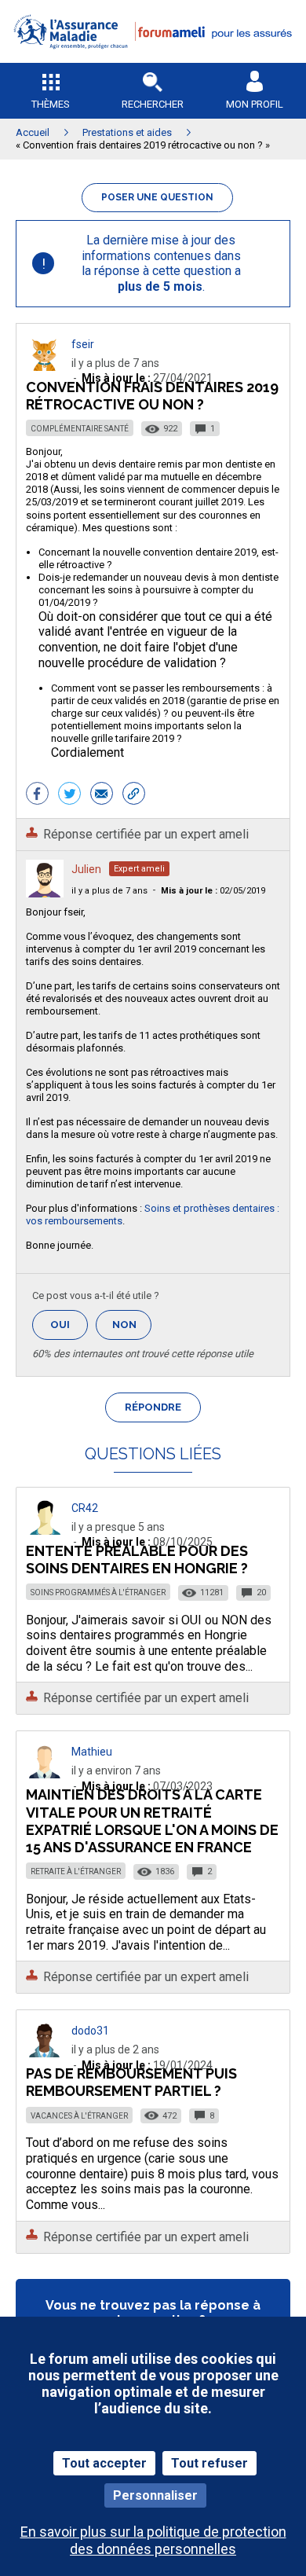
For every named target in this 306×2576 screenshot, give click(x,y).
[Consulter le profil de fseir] (45, 367)
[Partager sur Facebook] (37, 795)
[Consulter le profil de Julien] (45, 893)
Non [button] (132, 1329)
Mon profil (255, 104)
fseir (83, 344)
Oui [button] (69, 1325)
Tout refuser (209, 2463)
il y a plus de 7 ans (109, 891)
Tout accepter (104, 2463)
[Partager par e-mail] (102, 795)
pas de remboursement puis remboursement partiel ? (131, 2082)
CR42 (85, 1508)
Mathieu (92, 1752)
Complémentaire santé (80, 429)
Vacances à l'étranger (79, 2116)
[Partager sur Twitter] (69, 795)
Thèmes (51, 104)
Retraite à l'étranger (76, 1871)
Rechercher (153, 104)
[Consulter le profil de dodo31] (45, 2053)
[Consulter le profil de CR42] (45, 1530)
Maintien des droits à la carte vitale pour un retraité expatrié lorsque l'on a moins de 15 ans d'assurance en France (152, 1820)
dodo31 (90, 2031)
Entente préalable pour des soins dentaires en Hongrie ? (137, 1560)
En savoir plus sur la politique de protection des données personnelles (153, 2540)
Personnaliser (155, 2495)
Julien (86, 869)
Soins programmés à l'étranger (98, 1593)
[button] (153, 59)
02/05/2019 (213, 891)
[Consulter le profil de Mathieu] (45, 1774)
